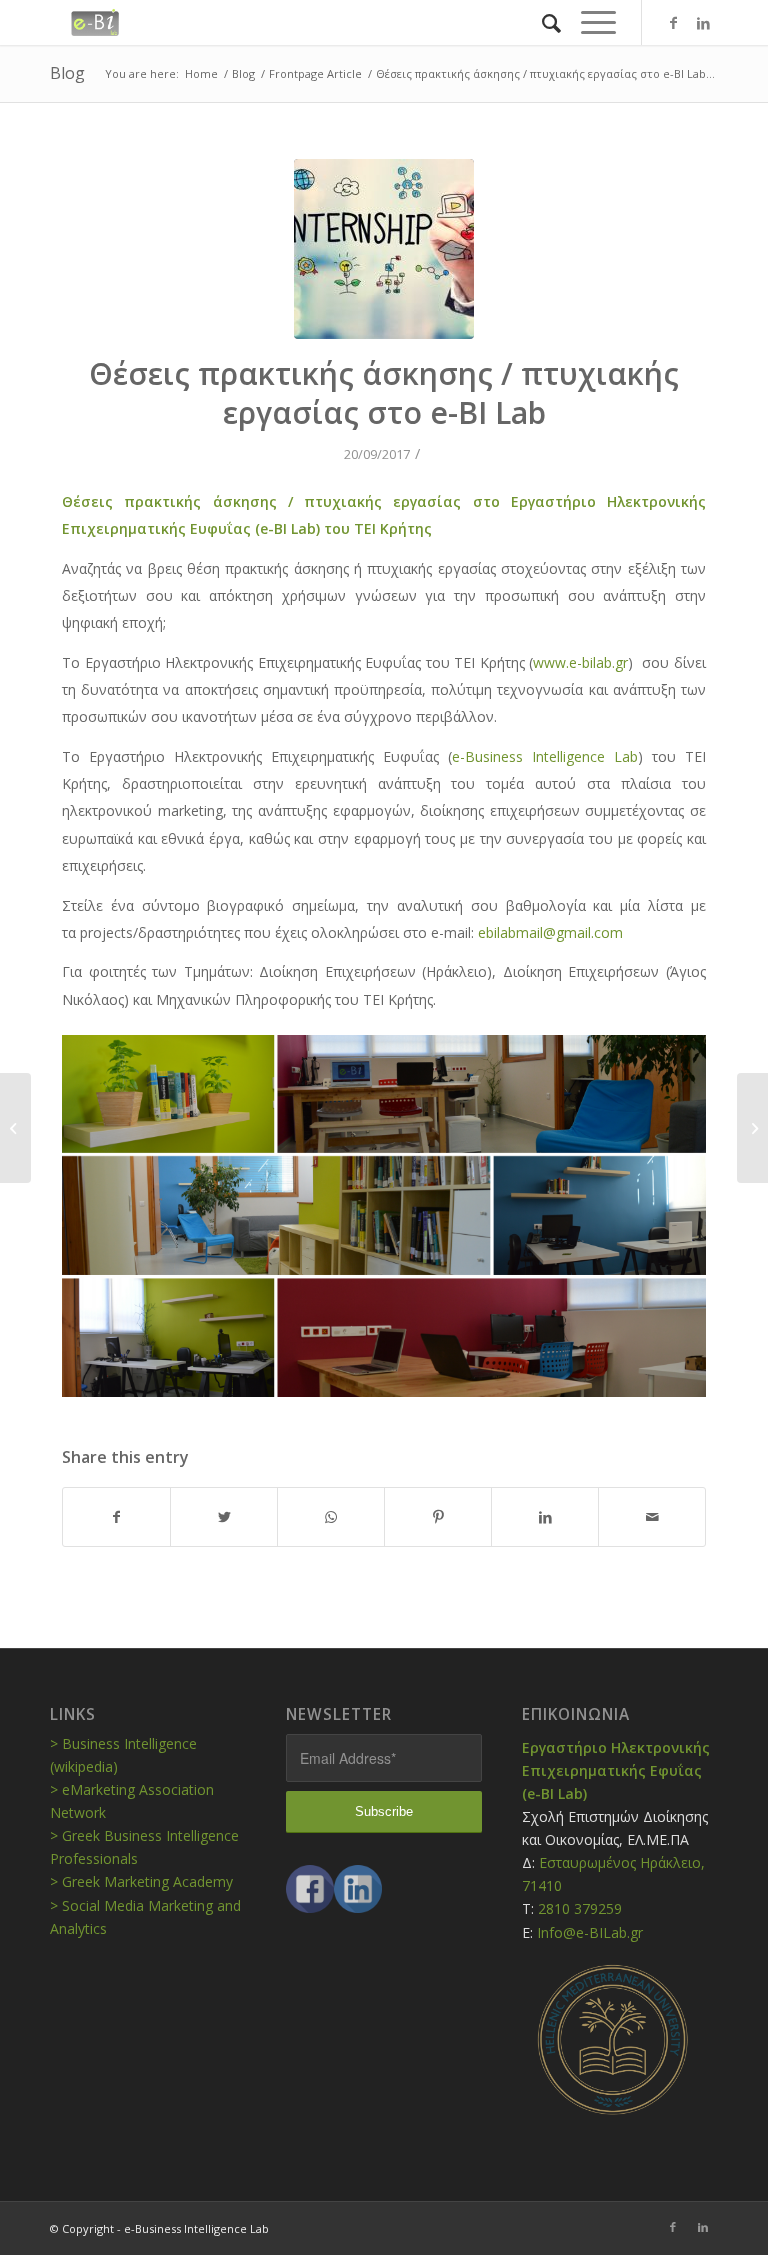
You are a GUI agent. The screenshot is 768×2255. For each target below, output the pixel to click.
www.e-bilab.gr (580, 662)
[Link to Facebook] (673, 23)
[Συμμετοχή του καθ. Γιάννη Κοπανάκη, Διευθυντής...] (752, 1128)
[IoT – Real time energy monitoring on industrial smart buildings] (15, 1128)
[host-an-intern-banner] (384, 249)
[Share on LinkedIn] (545, 1517)
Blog (67, 73)
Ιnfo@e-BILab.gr (590, 1932)
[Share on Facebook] (116, 1517)
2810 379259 (580, 1908)
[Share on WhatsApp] (331, 1517)
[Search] (541, 22)
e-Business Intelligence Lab (545, 756)
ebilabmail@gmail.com (550, 932)
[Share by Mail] (652, 1517)
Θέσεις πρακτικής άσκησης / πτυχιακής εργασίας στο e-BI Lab (384, 393)
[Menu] (588, 22)
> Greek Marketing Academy (141, 1881)
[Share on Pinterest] (438, 1517)
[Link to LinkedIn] (703, 23)
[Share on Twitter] (224, 1517)
